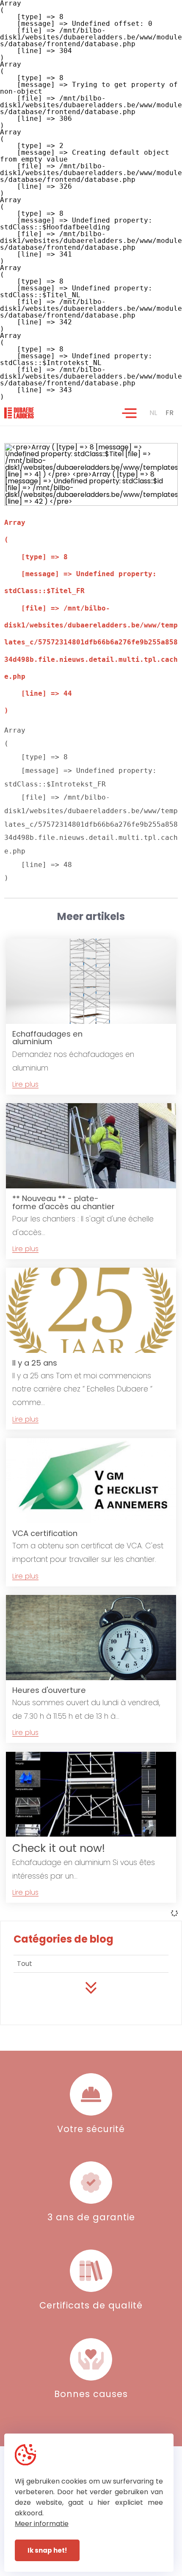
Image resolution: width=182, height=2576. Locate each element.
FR (170, 413)
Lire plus (25, 1085)
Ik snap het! (47, 2550)
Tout (25, 1964)
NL (153, 413)
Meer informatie (42, 2524)
